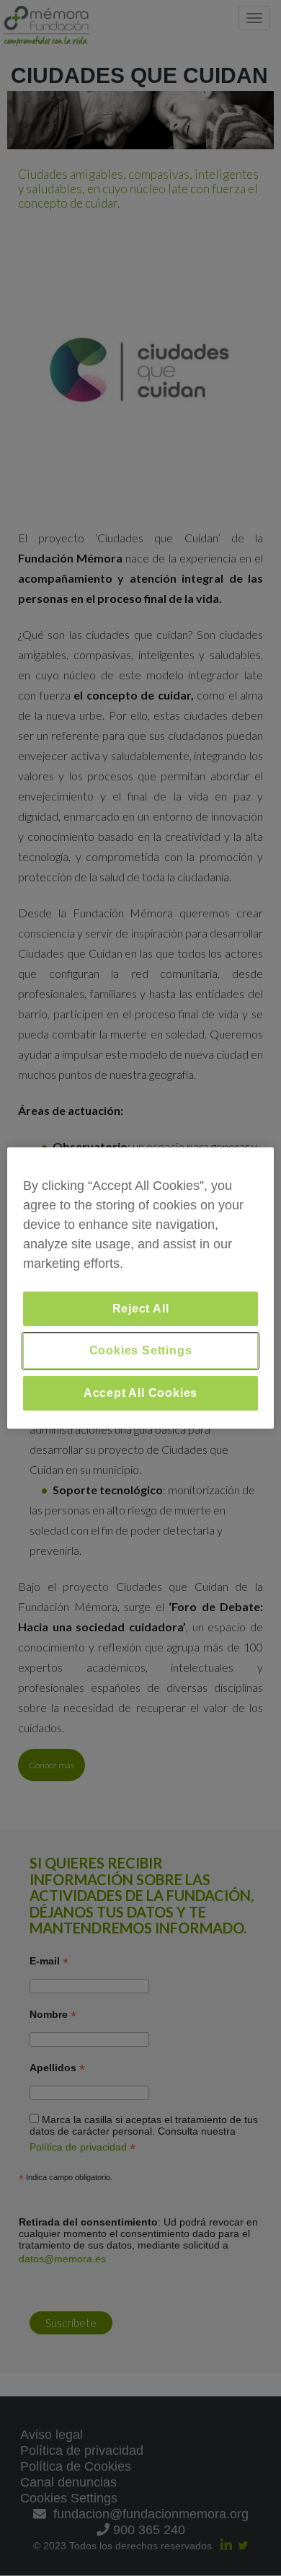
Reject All (141, 1309)
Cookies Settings (141, 1350)
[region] (141, 1288)
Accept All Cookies (140, 1393)
